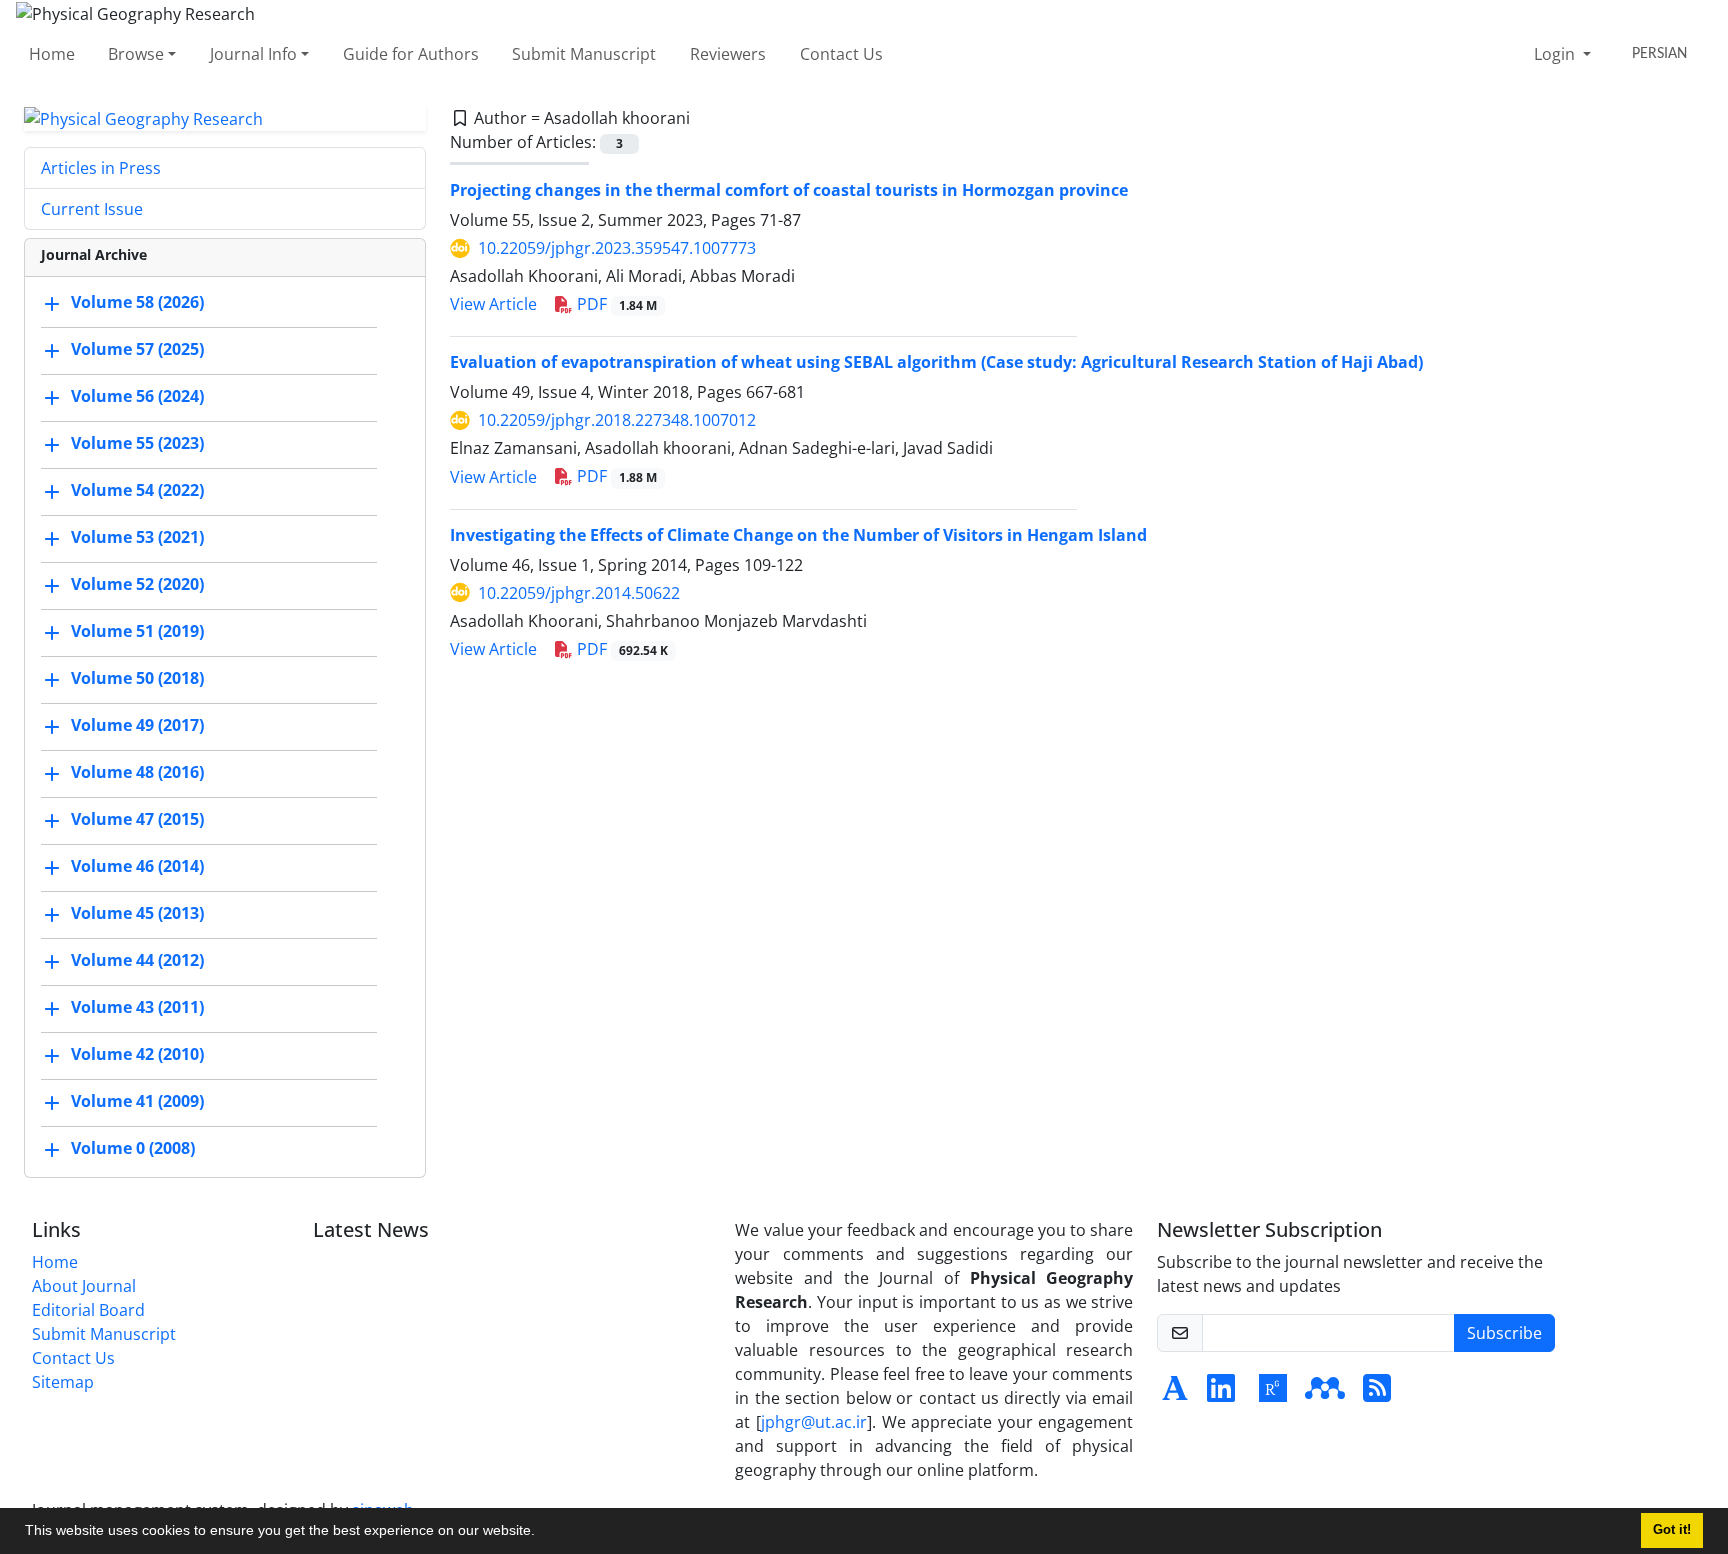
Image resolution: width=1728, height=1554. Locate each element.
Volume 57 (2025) (137, 350)
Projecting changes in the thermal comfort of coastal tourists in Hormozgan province (789, 190)
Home (52, 54)
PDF (615, 304)
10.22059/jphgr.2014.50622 (579, 593)
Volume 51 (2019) (137, 632)
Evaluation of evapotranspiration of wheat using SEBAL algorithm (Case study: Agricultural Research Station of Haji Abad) (936, 362)
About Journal (84, 1286)
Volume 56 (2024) (137, 397)
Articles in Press (101, 168)
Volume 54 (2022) (137, 491)
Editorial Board (88, 1310)
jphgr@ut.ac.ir (814, 1422)
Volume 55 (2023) (137, 444)
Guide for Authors (411, 54)
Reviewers (728, 54)
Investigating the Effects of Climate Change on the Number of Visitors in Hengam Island (798, 535)
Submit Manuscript (584, 54)
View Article (493, 304)
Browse (136, 54)
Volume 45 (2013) (137, 914)
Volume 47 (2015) (137, 820)
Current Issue (92, 209)
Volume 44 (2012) (137, 961)
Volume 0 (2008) (133, 1149)
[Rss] (1377, 1394)
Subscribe (1504, 1333)
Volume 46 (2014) (137, 867)
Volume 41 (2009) (137, 1102)
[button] (542, 1533)
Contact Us (841, 54)
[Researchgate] (1273, 1394)
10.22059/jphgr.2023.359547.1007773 (617, 248)
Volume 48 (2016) (137, 773)
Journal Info (253, 54)
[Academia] (1175, 1394)
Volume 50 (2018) (137, 679)
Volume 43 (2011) (137, 1008)
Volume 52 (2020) (137, 585)
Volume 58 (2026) (137, 303)
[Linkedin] (1221, 1394)
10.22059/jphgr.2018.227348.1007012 (617, 420)
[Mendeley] (1325, 1394)
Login (1556, 54)
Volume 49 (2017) (137, 726)
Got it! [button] (1672, 1530)
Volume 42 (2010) (137, 1055)
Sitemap (63, 1382)
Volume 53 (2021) (137, 538)
